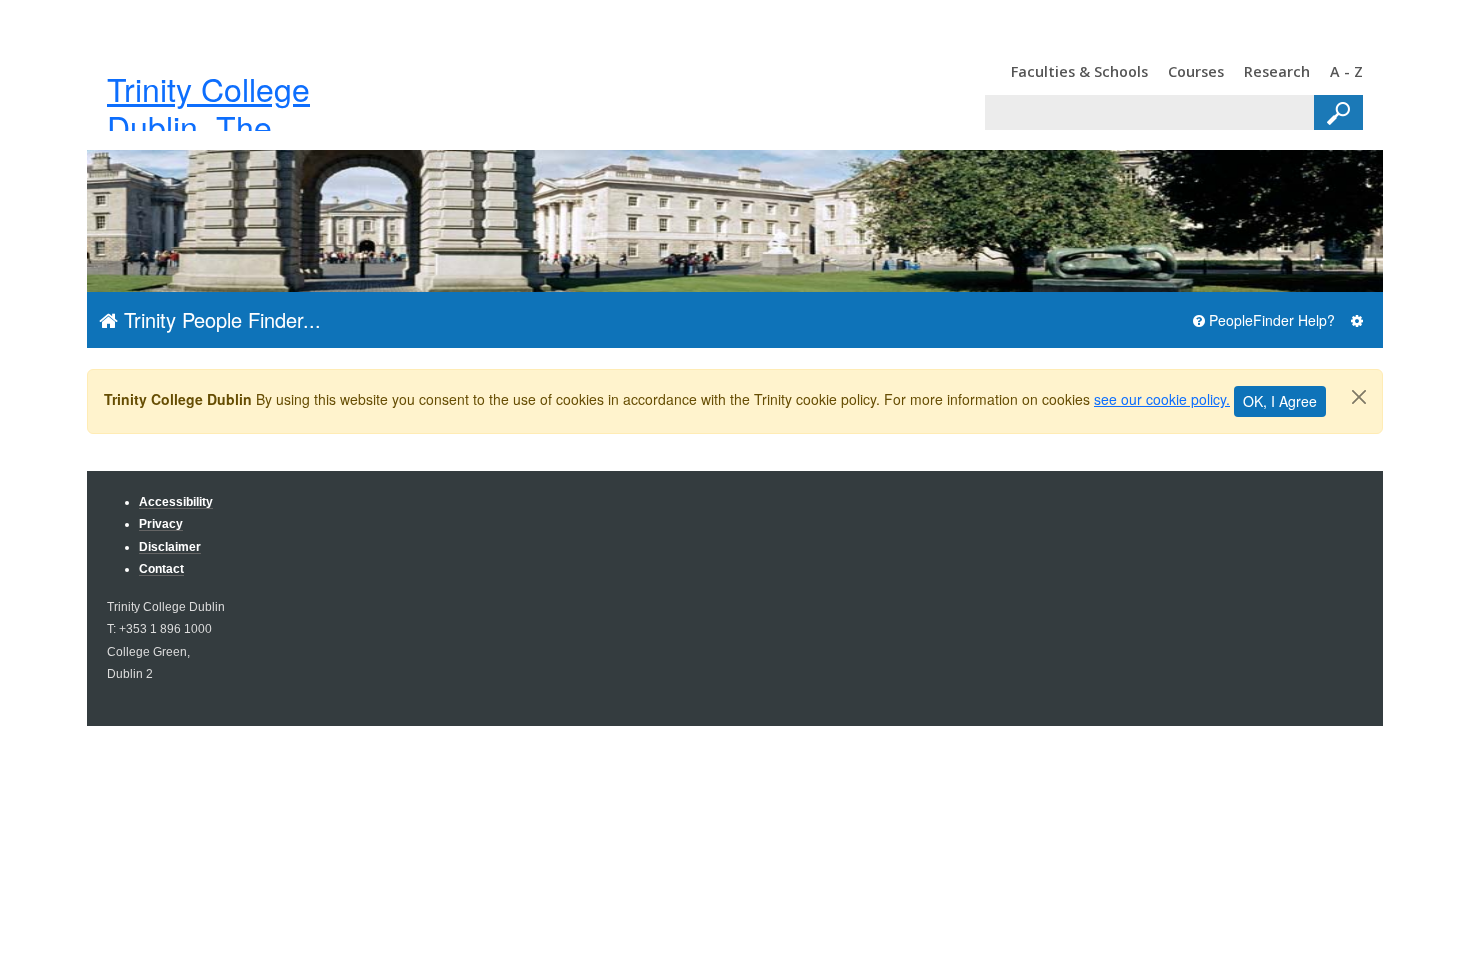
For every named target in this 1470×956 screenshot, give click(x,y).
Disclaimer (170, 546)
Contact (161, 568)
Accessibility (176, 501)
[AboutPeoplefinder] (1357, 320)
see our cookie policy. (1162, 399)
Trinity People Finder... (219, 319)
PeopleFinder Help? (1270, 320)
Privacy (161, 523)
